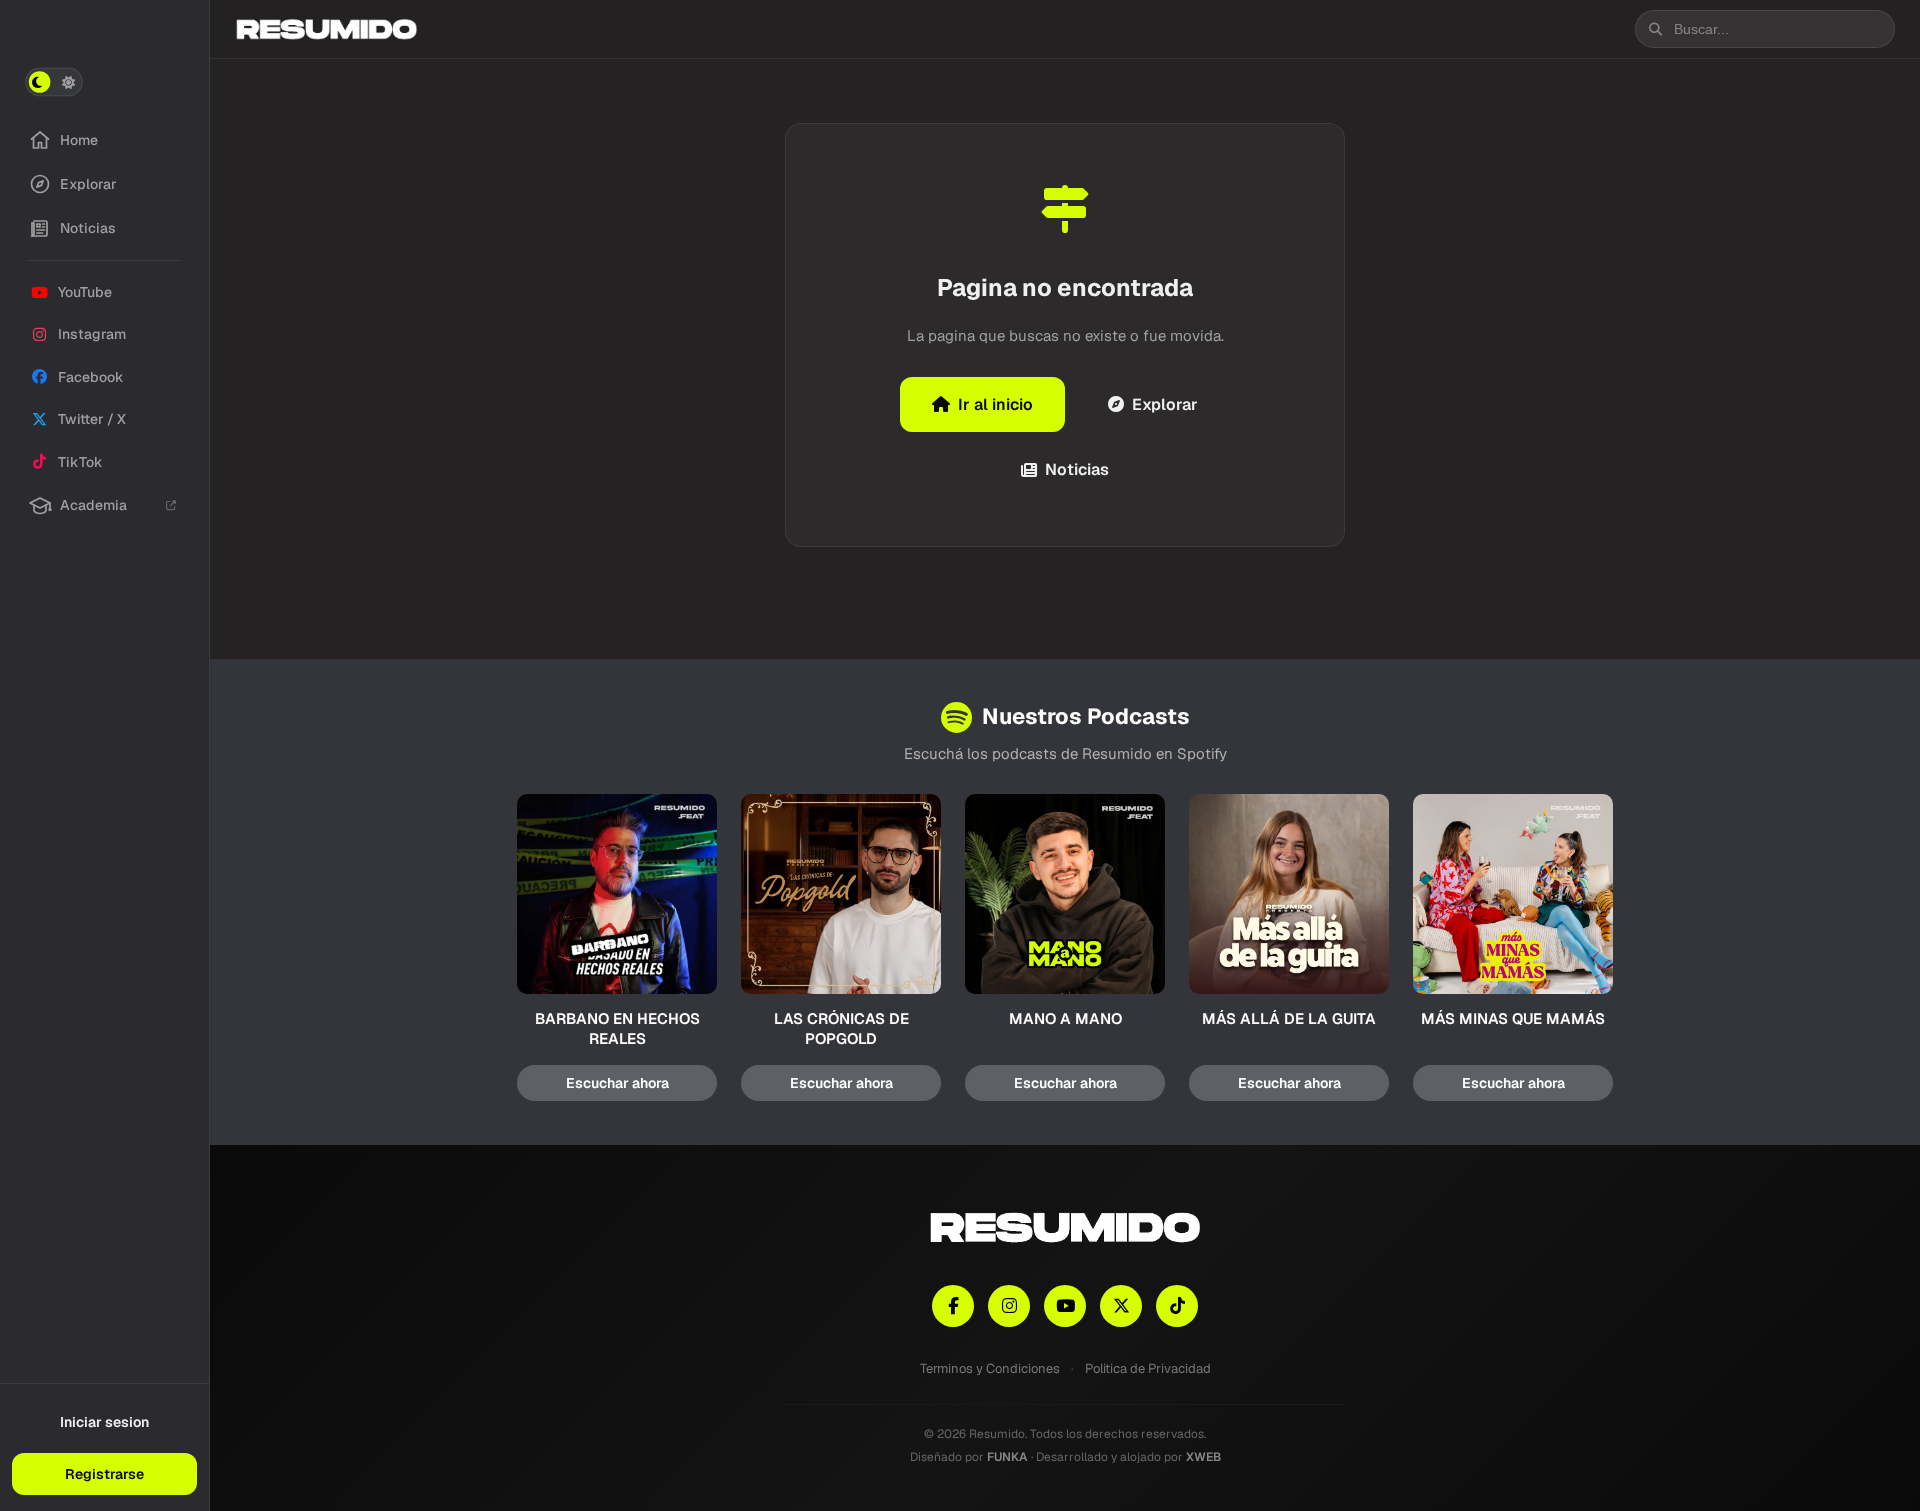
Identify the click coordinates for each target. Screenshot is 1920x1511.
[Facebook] (953, 1306)
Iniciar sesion (104, 1422)
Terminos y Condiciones (990, 1368)
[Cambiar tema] (54, 82)
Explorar (1165, 404)
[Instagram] (1009, 1306)
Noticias (1077, 469)
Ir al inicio (995, 404)
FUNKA (1007, 1457)
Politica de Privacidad (1148, 1368)
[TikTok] (1177, 1306)
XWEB (1203, 1457)
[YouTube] (1065, 1306)
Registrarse (104, 1474)
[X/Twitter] (1121, 1306)
